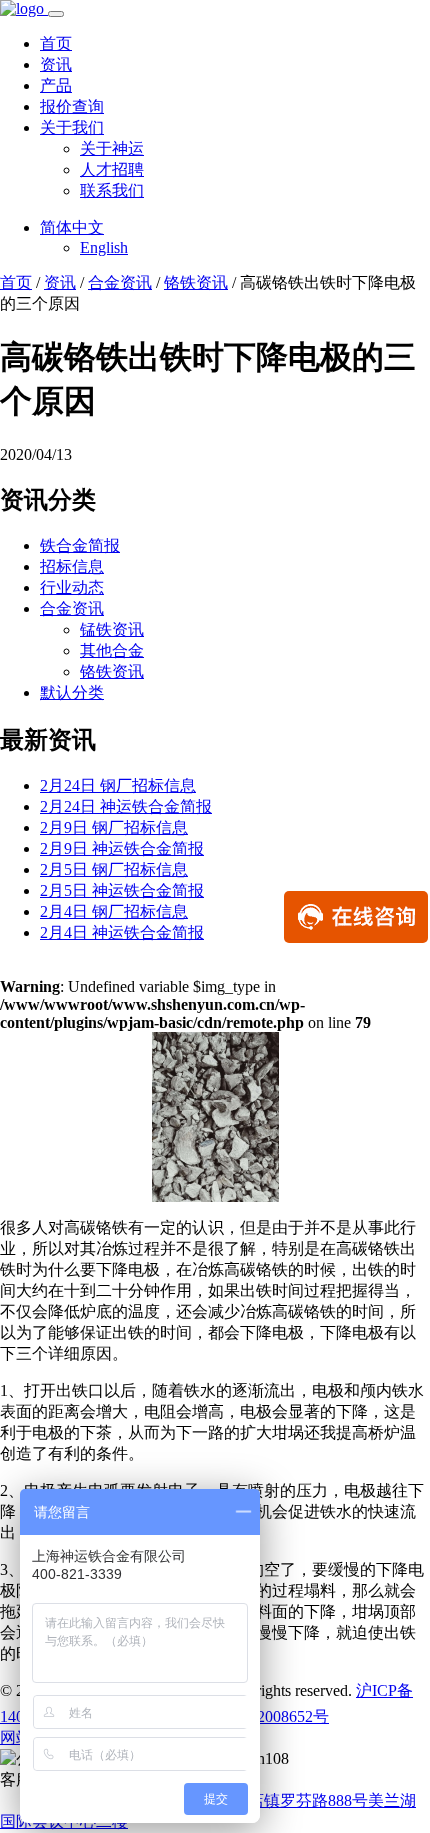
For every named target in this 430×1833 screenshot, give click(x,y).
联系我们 (112, 190)
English (104, 247)
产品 (56, 85)
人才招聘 (112, 169)
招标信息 (72, 566)
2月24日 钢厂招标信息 (118, 785)
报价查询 (72, 106)
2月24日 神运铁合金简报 (126, 806)
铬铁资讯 (196, 282)
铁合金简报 (80, 545)
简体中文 (72, 227)
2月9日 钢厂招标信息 (114, 827)
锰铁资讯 (112, 629)
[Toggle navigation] (56, 14)
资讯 (56, 64)
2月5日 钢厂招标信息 (114, 869)
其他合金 (112, 650)
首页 (56, 43)
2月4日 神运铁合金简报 (122, 932)
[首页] (24, 8)
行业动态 (72, 587)
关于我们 (72, 127)
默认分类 (72, 692)
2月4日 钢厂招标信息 (114, 911)
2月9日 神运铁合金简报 (122, 848)
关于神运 (112, 148)
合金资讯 (120, 282)
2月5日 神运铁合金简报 (122, 890)
